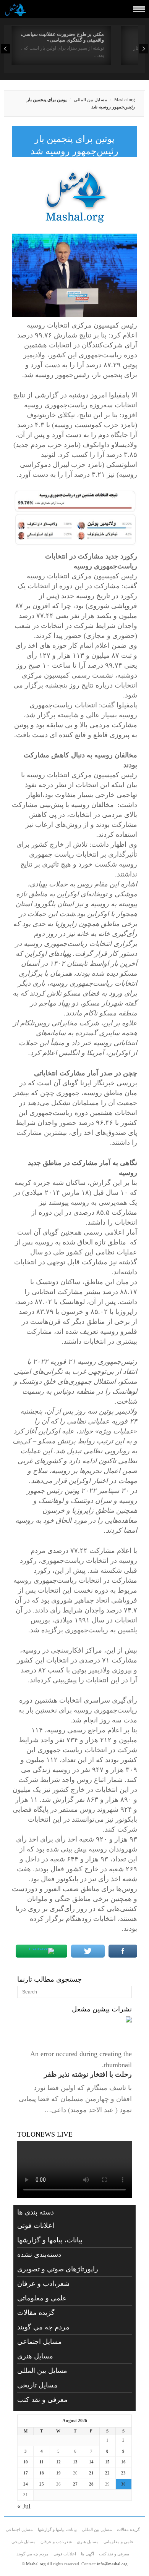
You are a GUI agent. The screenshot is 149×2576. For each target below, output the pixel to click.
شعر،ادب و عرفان (43, 2284)
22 (107, 2473)
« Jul (24, 2506)
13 (75, 2462)
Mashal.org (125, 100)
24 (26, 2484)
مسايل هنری (35, 2356)
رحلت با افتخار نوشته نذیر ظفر (88, 2074)
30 (123, 2484)
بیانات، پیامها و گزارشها (50, 2240)
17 (26, 2473)
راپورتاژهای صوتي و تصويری (58, 2269)
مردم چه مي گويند (43, 2327)
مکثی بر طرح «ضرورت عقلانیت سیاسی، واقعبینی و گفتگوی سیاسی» (62, 37)
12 (58, 2462)
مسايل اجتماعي (40, 2342)
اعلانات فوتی (36, 2226)
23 (123, 2473)
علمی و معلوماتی (42, 2298)
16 (123, 2462)
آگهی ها (87, 2554)
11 (41, 2462)
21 (91, 2473)
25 (42, 2484)
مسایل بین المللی (90, 100)
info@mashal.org (112, 2564)
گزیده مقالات (36, 2313)
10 (26, 2462)
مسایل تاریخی (37, 2385)
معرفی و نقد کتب (42, 2400)
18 (42, 2473)
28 (91, 2484)
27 (75, 2484)
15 (107, 2462)
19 (58, 2473)
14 (91, 2462)
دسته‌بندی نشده (39, 2255)
